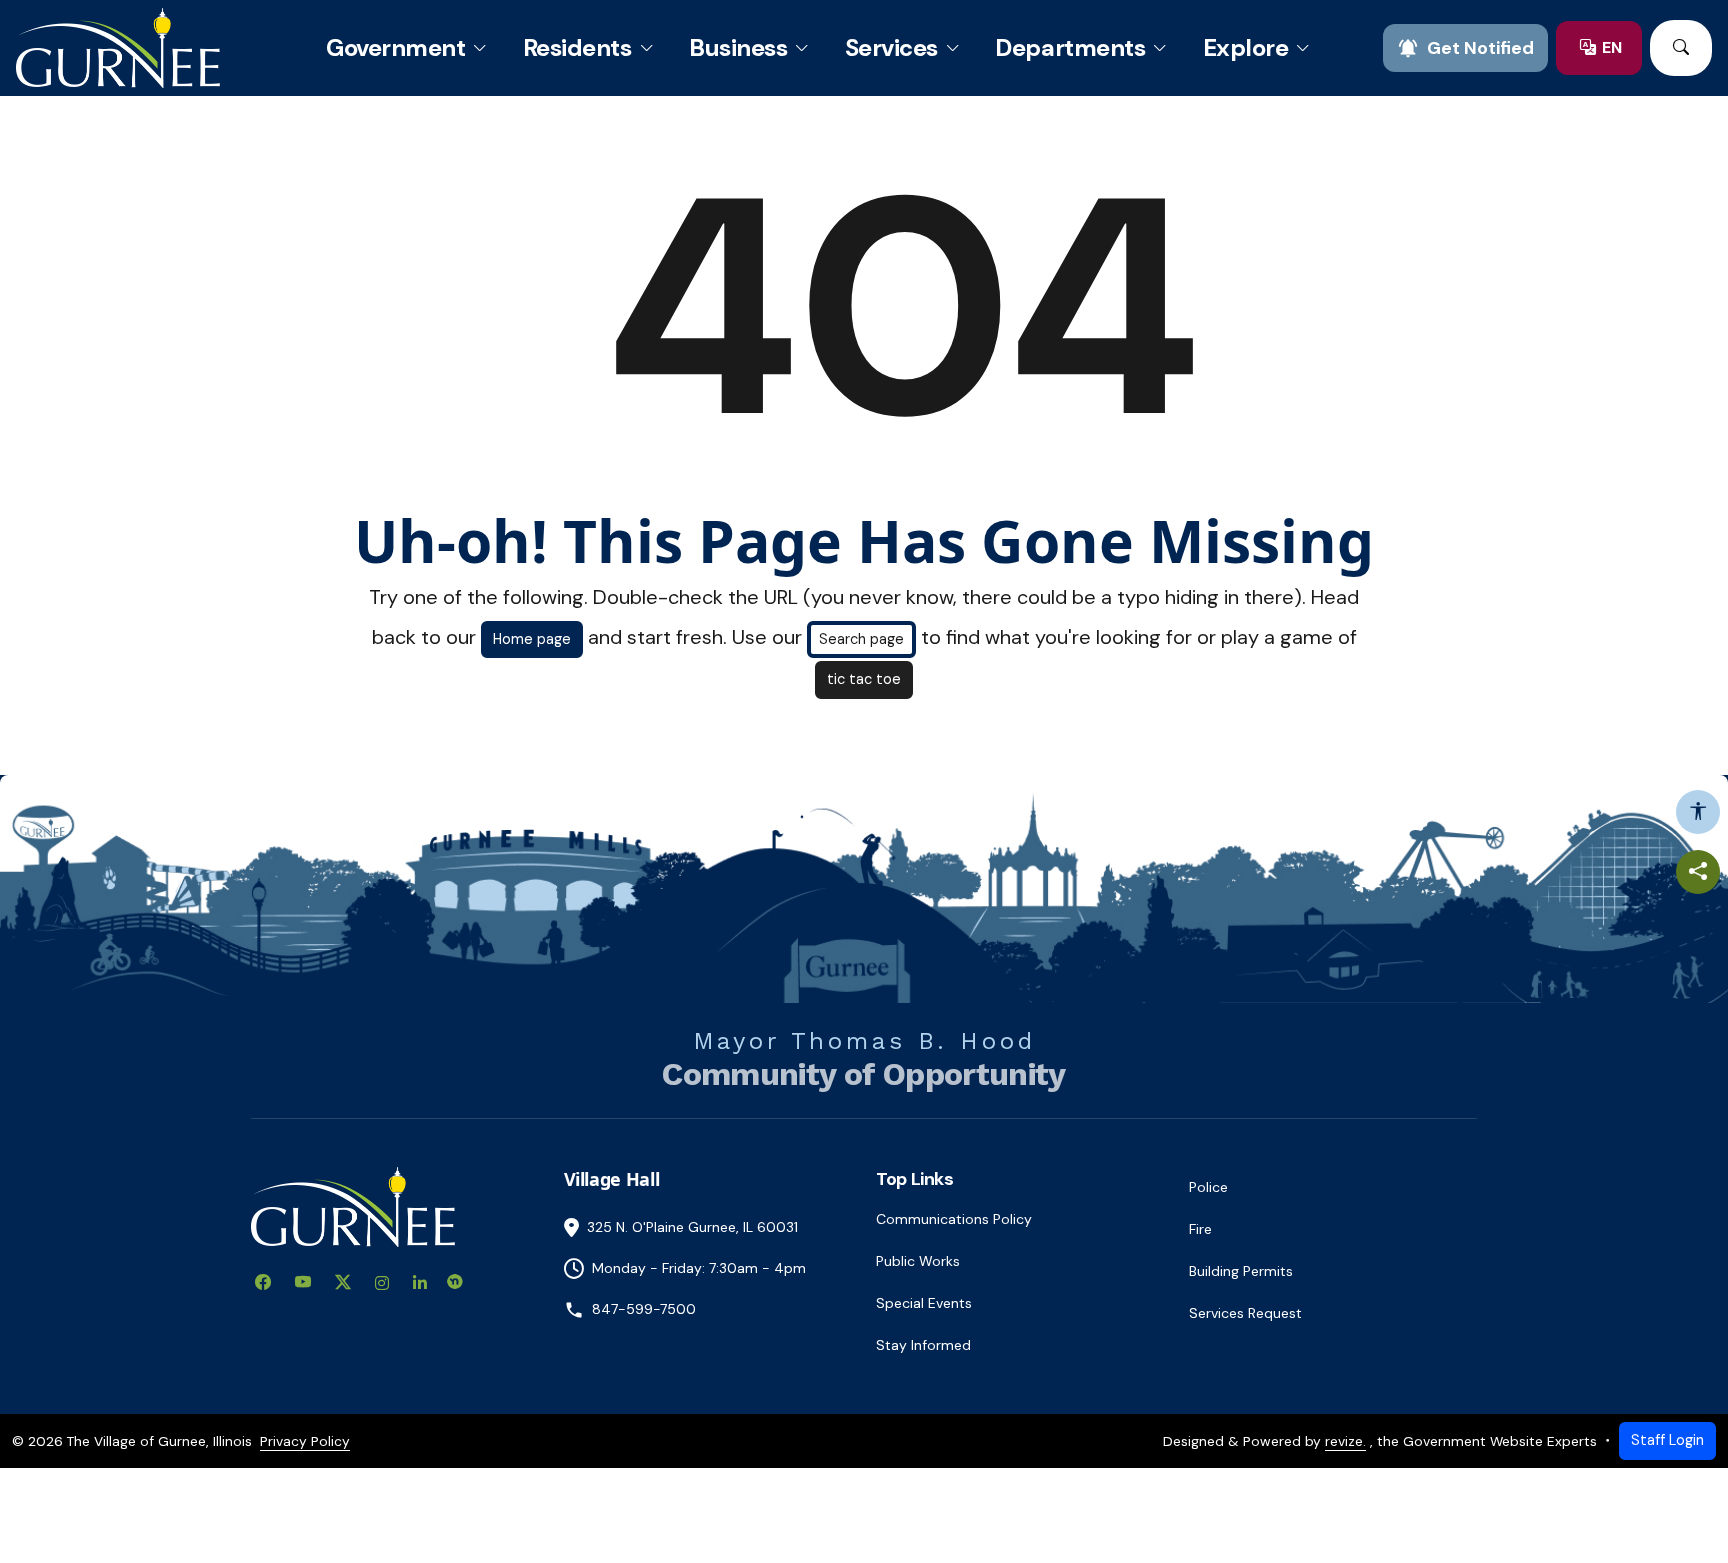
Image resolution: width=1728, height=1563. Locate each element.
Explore (1246, 47)
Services (891, 47)
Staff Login (1667, 1440)
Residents (577, 47)
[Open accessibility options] (1698, 812)
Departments (1070, 47)
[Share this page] (1698, 872)
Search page (861, 639)
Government (395, 47)
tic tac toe (864, 679)
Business (738, 47)
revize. (1345, 1441)
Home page (532, 639)
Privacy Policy (305, 1441)
